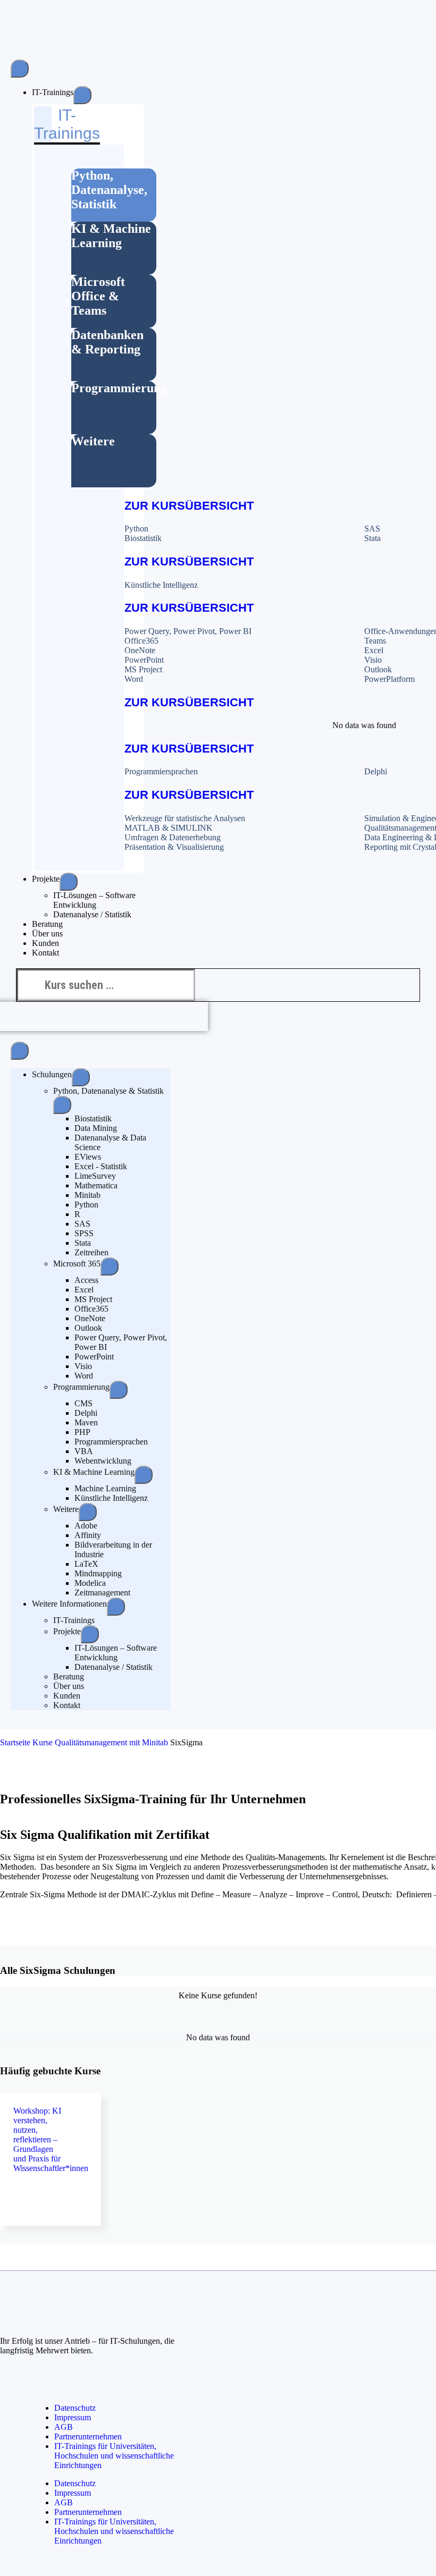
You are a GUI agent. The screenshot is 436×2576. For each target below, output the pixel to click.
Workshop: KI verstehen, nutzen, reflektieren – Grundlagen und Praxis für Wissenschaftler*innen (51, 2139)
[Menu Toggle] (20, 69)
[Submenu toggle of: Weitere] (88, 1512)
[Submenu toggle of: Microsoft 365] (110, 1266)
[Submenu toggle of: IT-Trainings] (82, 95)
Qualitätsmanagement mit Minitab (111, 1742)
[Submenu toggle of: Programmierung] (119, 1390)
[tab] (114, 195)
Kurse (43, 1742)
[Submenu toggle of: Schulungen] (81, 1077)
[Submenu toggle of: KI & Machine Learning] (144, 1475)
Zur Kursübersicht (189, 506)
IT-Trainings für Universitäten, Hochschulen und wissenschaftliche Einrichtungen (114, 2456)
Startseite (15, 1742)
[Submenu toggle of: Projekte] (69, 882)
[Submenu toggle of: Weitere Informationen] (116, 1607)
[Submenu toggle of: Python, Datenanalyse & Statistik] (62, 1105)
